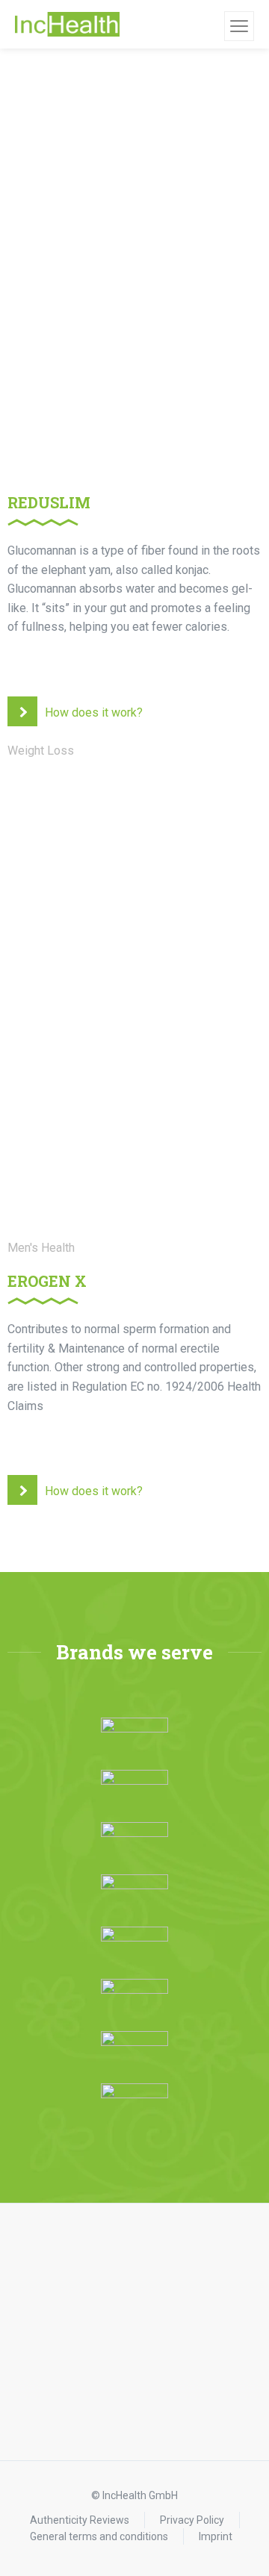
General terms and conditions (99, 2536)
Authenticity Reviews (80, 2520)
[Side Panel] (239, 26)
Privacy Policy (192, 2520)
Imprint (216, 2536)
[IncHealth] (67, 25)
